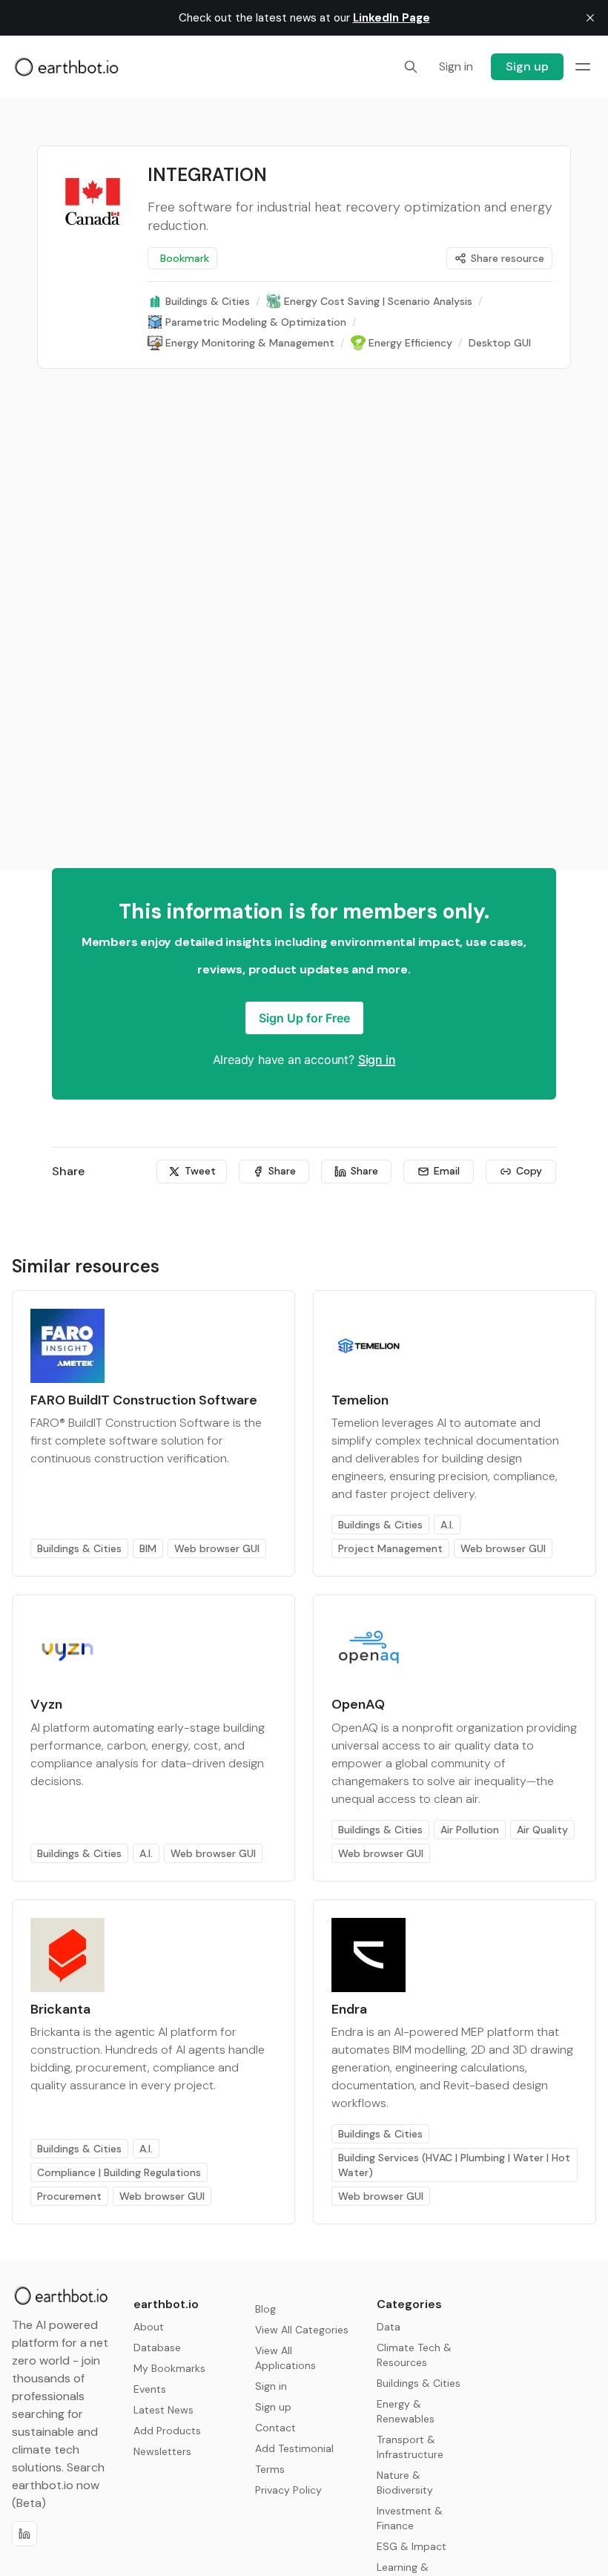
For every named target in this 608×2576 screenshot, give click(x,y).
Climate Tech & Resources (414, 2355)
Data (389, 2327)
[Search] (411, 67)
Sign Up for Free (304, 1018)
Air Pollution (470, 1830)
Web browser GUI (217, 1548)
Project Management (390, 1548)
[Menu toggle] (583, 67)
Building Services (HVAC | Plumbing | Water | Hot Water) (454, 2165)
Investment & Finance (410, 2518)
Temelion (360, 1400)
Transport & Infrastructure (410, 2447)
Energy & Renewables (406, 2411)
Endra (349, 2009)
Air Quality (542, 1830)
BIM (148, 1548)
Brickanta (60, 2009)
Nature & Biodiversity (405, 2483)
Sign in (377, 1059)
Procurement (69, 2196)
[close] (590, 18)
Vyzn (46, 1704)
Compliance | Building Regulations (119, 2172)
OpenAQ (358, 1704)
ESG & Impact (412, 2546)
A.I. (447, 1525)
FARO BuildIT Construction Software (144, 1400)
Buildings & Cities (79, 1548)
